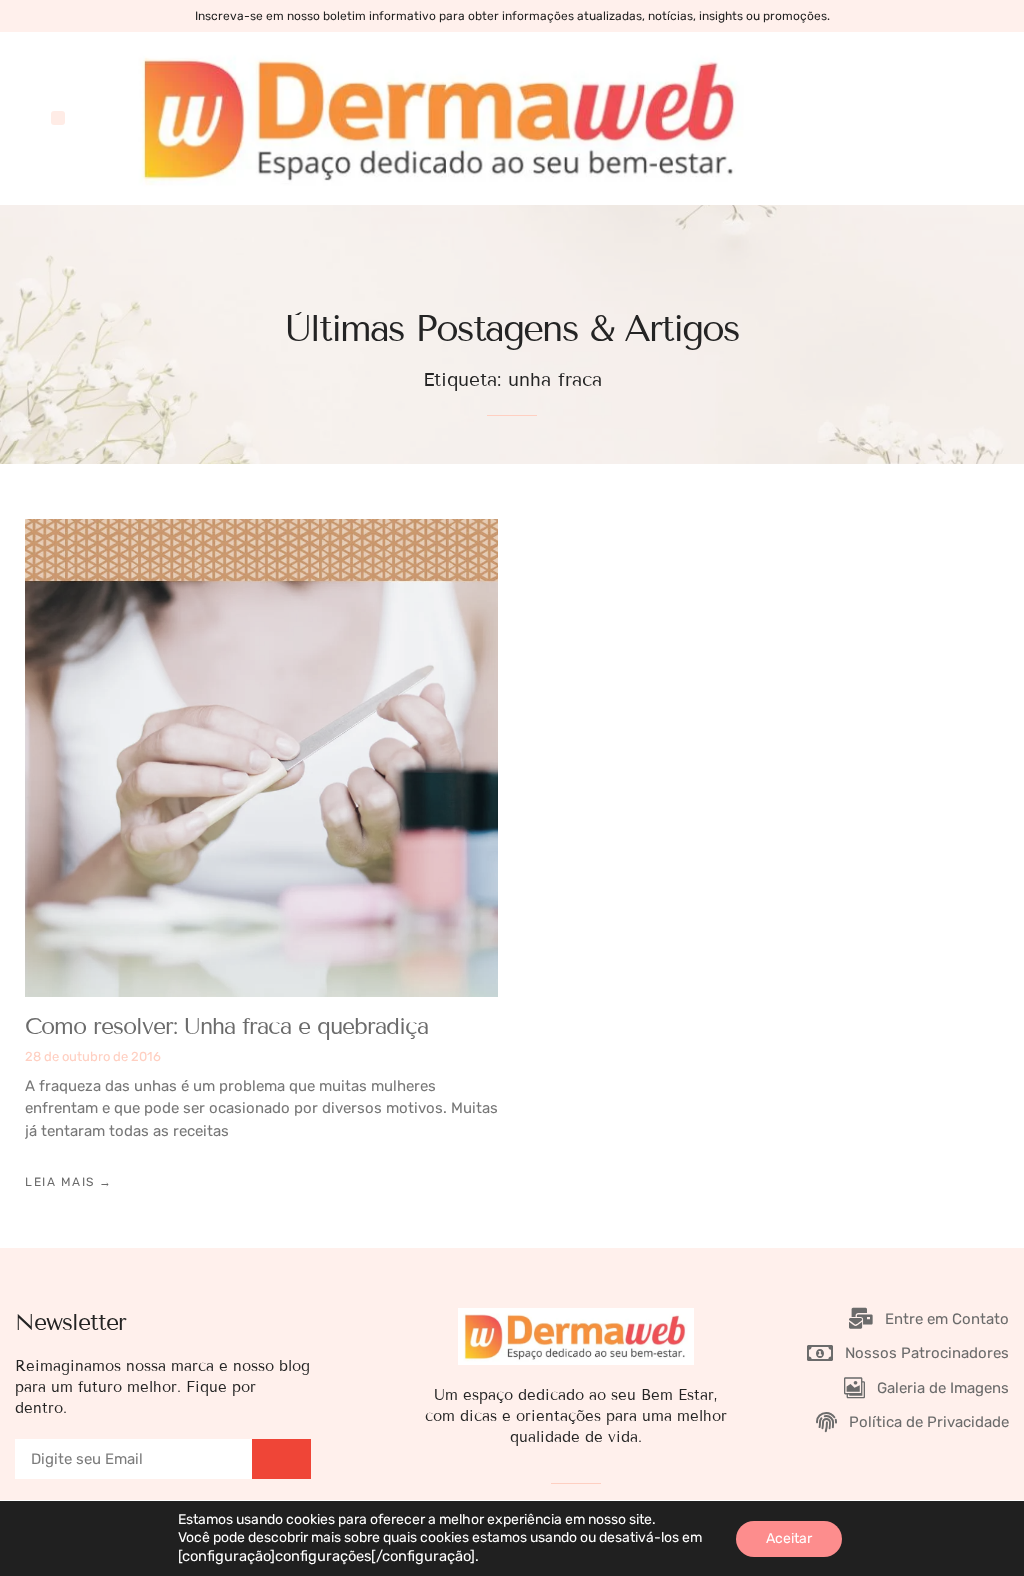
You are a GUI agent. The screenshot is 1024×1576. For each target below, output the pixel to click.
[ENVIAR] (281, 1459)
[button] (58, 118)
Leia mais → (69, 1182)
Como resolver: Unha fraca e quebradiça (226, 1026)
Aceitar (789, 1538)
